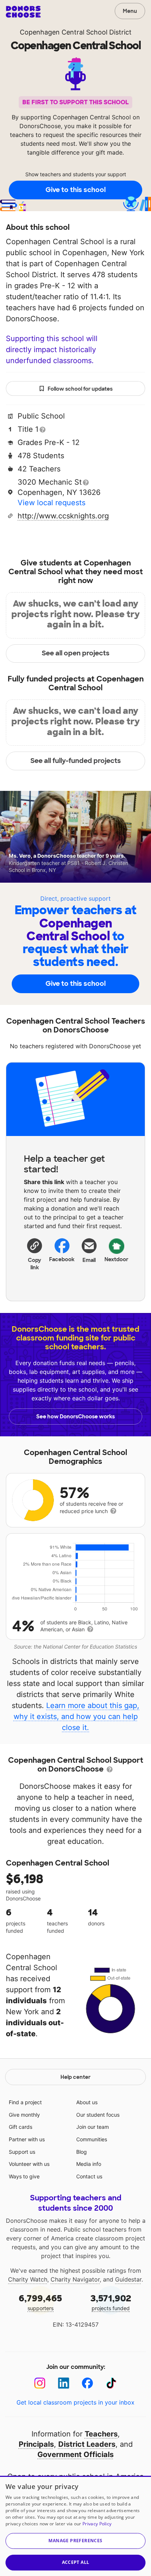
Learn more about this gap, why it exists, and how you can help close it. (77, 1716)
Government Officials (75, 2454)
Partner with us (27, 2139)
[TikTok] (111, 2383)
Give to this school (75, 190)
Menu (130, 11)
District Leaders (87, 2444)
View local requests (51, 503)
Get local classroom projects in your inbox (75, 2402)
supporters (40, 2302)
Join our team (93, 2127)
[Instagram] (40, 2383)
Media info (89, 2164)
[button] (35, 1254)
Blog (82, 2152)
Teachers (101, 2434)
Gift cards (21, 2127)
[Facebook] (87, 2383)
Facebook (62, 1259)
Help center (75, 2077)
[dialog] (75, 2526)
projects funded (111, 2302)
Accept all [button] (76, 2562)
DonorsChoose (23, 12)
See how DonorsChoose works (75, 1417)
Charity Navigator (75, 2279)
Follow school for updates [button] (80, 389)
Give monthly (24, 2115)
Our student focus (98, 2115)
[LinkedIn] (64, 2383)
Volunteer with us (29, 2164)
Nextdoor (117, 1259)
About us (87, 2102)
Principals (36, 2444)
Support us (22, 2152)
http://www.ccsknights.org (63, 516)
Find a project (25, 2102)
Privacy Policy (97, 2524)
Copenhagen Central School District (76, 32)
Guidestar (128, 2279)
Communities (92, 2139)
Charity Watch (28, 2279)
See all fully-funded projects (76, 761)
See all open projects (76, 653)
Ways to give (24, 2176)
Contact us (89, 2176)
